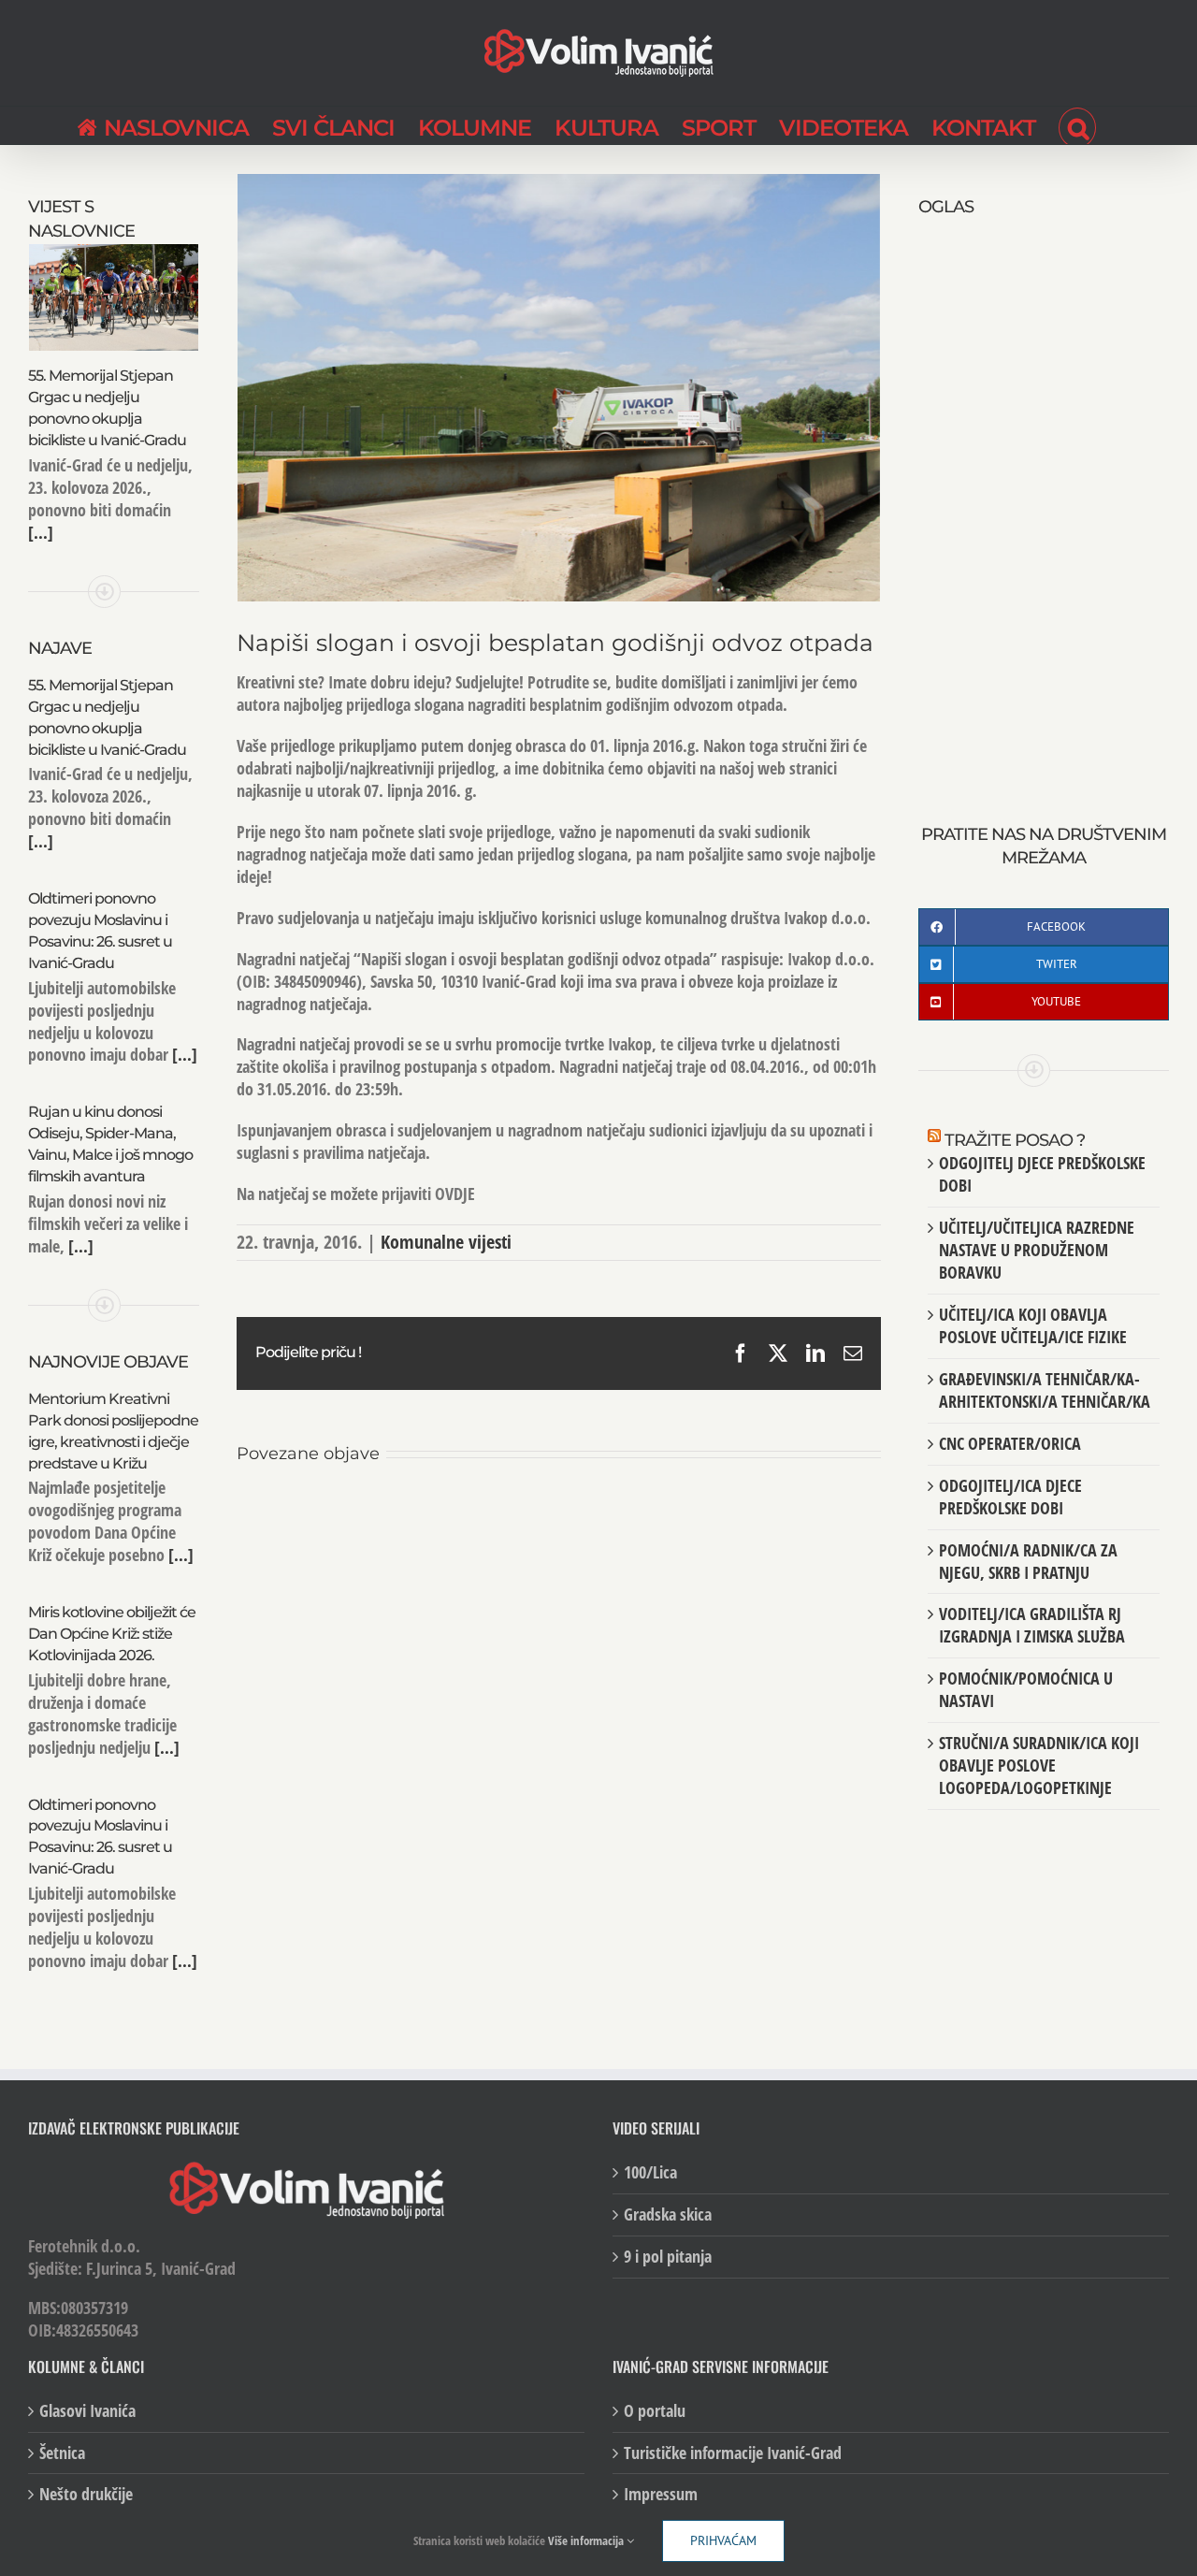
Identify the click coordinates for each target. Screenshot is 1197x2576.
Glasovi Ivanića (87, 2411)
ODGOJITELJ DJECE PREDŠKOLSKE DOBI (1042, 1174)
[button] (1077, 125)
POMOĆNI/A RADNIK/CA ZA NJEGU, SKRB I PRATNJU (1028, 1561)
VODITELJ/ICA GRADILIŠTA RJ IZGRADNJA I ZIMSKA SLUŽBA (1032, 1625)
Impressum (661, 2494)
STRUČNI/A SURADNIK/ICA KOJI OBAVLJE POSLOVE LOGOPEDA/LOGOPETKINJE (1039, 1765)
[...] (41, 532)
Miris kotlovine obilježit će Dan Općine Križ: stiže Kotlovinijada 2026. (112, 1634)
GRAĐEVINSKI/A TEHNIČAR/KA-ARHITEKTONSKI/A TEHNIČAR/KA (1045, 1390)
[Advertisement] (1044, 500)
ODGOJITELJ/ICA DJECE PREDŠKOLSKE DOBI (1010, 1497)
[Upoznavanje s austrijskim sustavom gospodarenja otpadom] (343, 1514)
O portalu (655, 2411)
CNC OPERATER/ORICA (1010, 1443)
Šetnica (62, 2453)
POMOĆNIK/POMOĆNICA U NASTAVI (1026, 1689)
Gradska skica (668, 2214)
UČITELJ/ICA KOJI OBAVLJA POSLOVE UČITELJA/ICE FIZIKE (1033, 1325)
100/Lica (650, 2172)
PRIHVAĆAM (723, 2540)
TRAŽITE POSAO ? (1015, 1140)
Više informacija (587, 2540)
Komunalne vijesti (446, 1242)
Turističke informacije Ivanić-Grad (733, 2453)
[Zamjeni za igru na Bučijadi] (774, 1514)
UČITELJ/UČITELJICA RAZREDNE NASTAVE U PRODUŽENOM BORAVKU (1037, 1250)
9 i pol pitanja (668, 2257)
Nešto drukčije (86, 2494)
